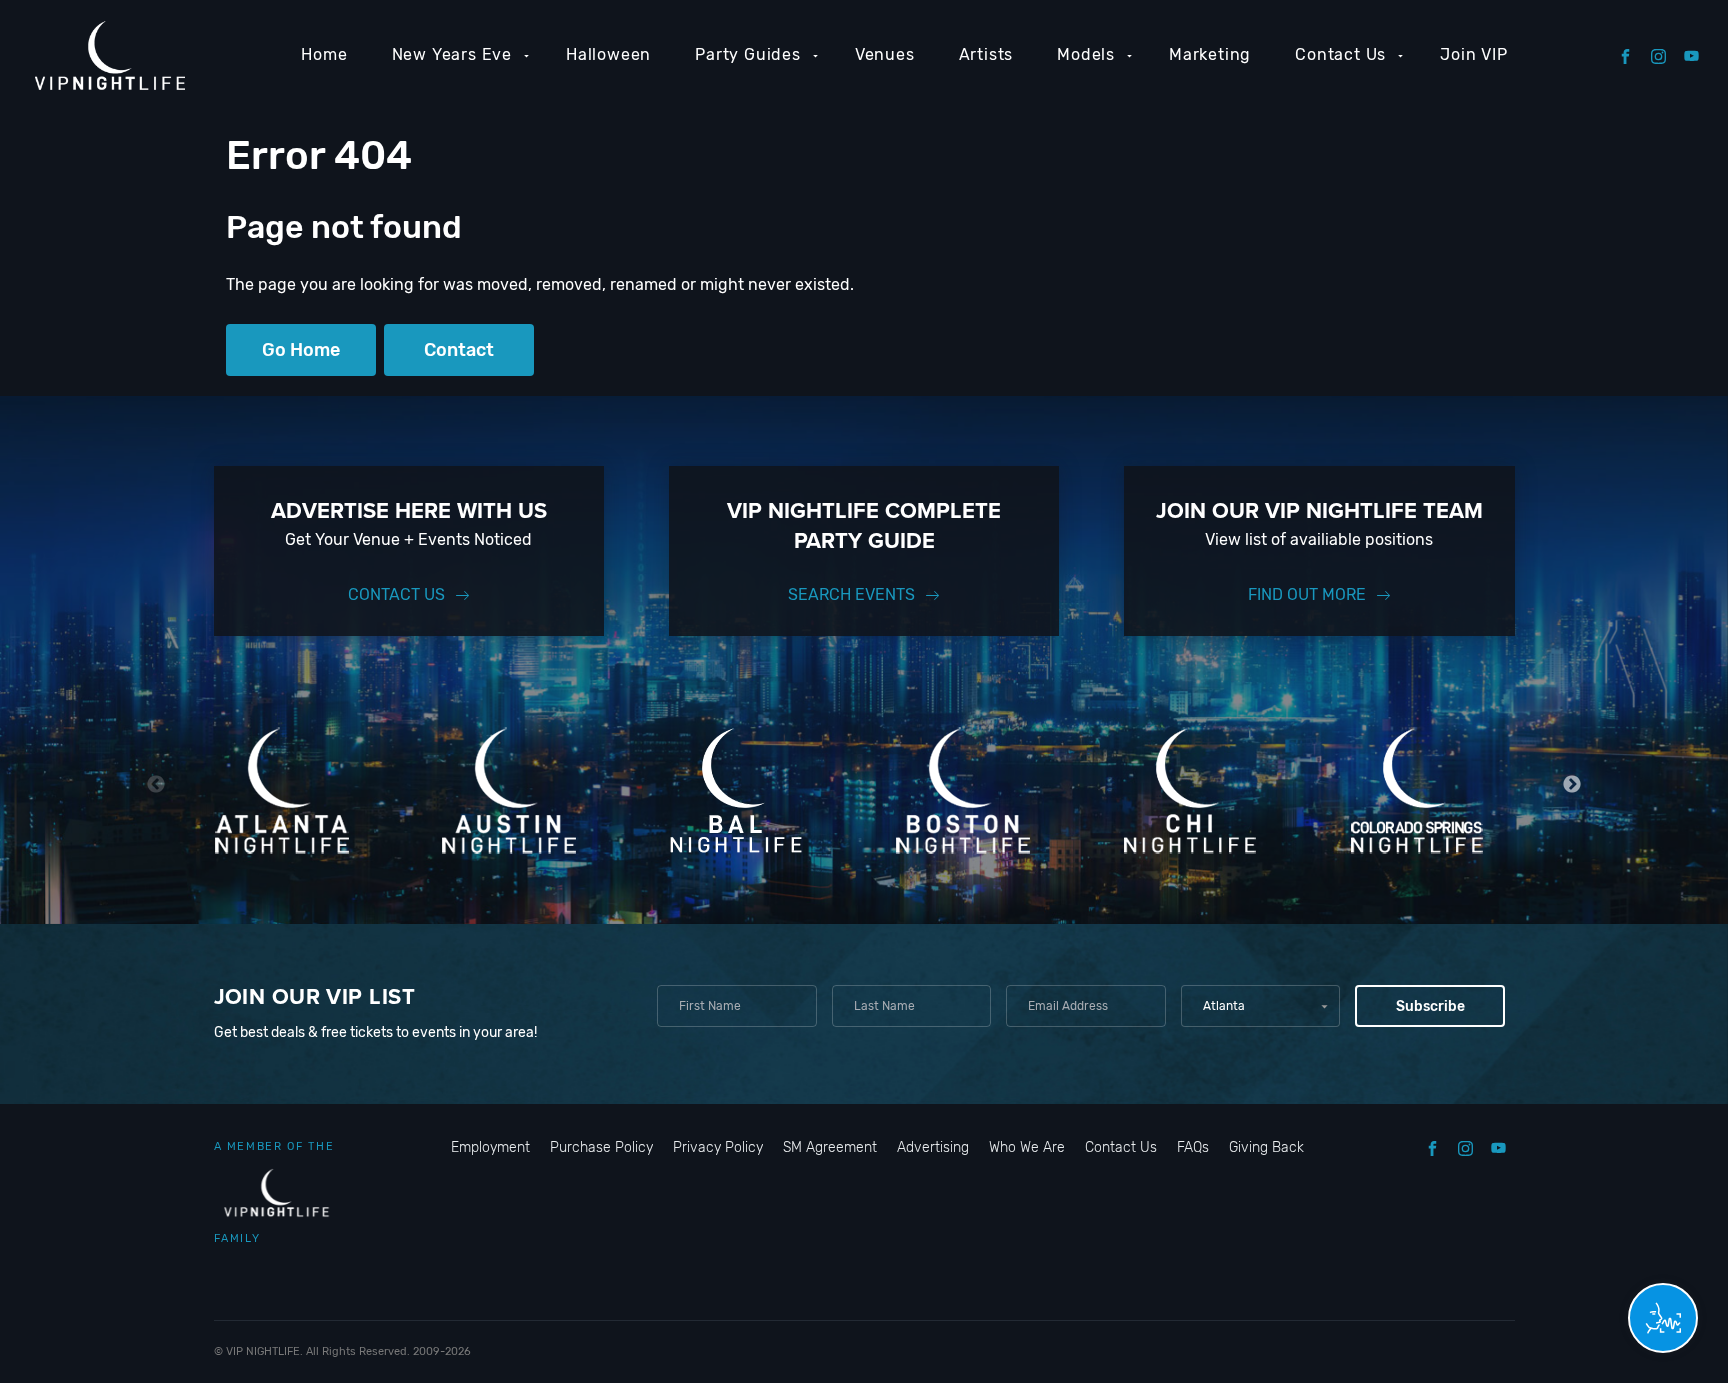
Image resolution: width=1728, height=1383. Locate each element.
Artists (986, 54)
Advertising (933, 1147)
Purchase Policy (601, 1147)
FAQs (1193, 1147)
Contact (459, 350)
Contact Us (1340, 54)
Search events (851, 594)
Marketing (1210, 54)
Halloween (608, 54)
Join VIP (1473, 54)
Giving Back (1266, 1147)
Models (1086, 54)
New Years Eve (452, 54)
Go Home (301, 350)
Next (1572, 784)
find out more (1307, 594)
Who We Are (1027, 1147)
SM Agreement (830, 1147)
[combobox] (1260, 1006)
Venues (885, 54)
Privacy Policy (718, 1147)
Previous (156, 784)
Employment (490, 1147)
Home (324, 54)
